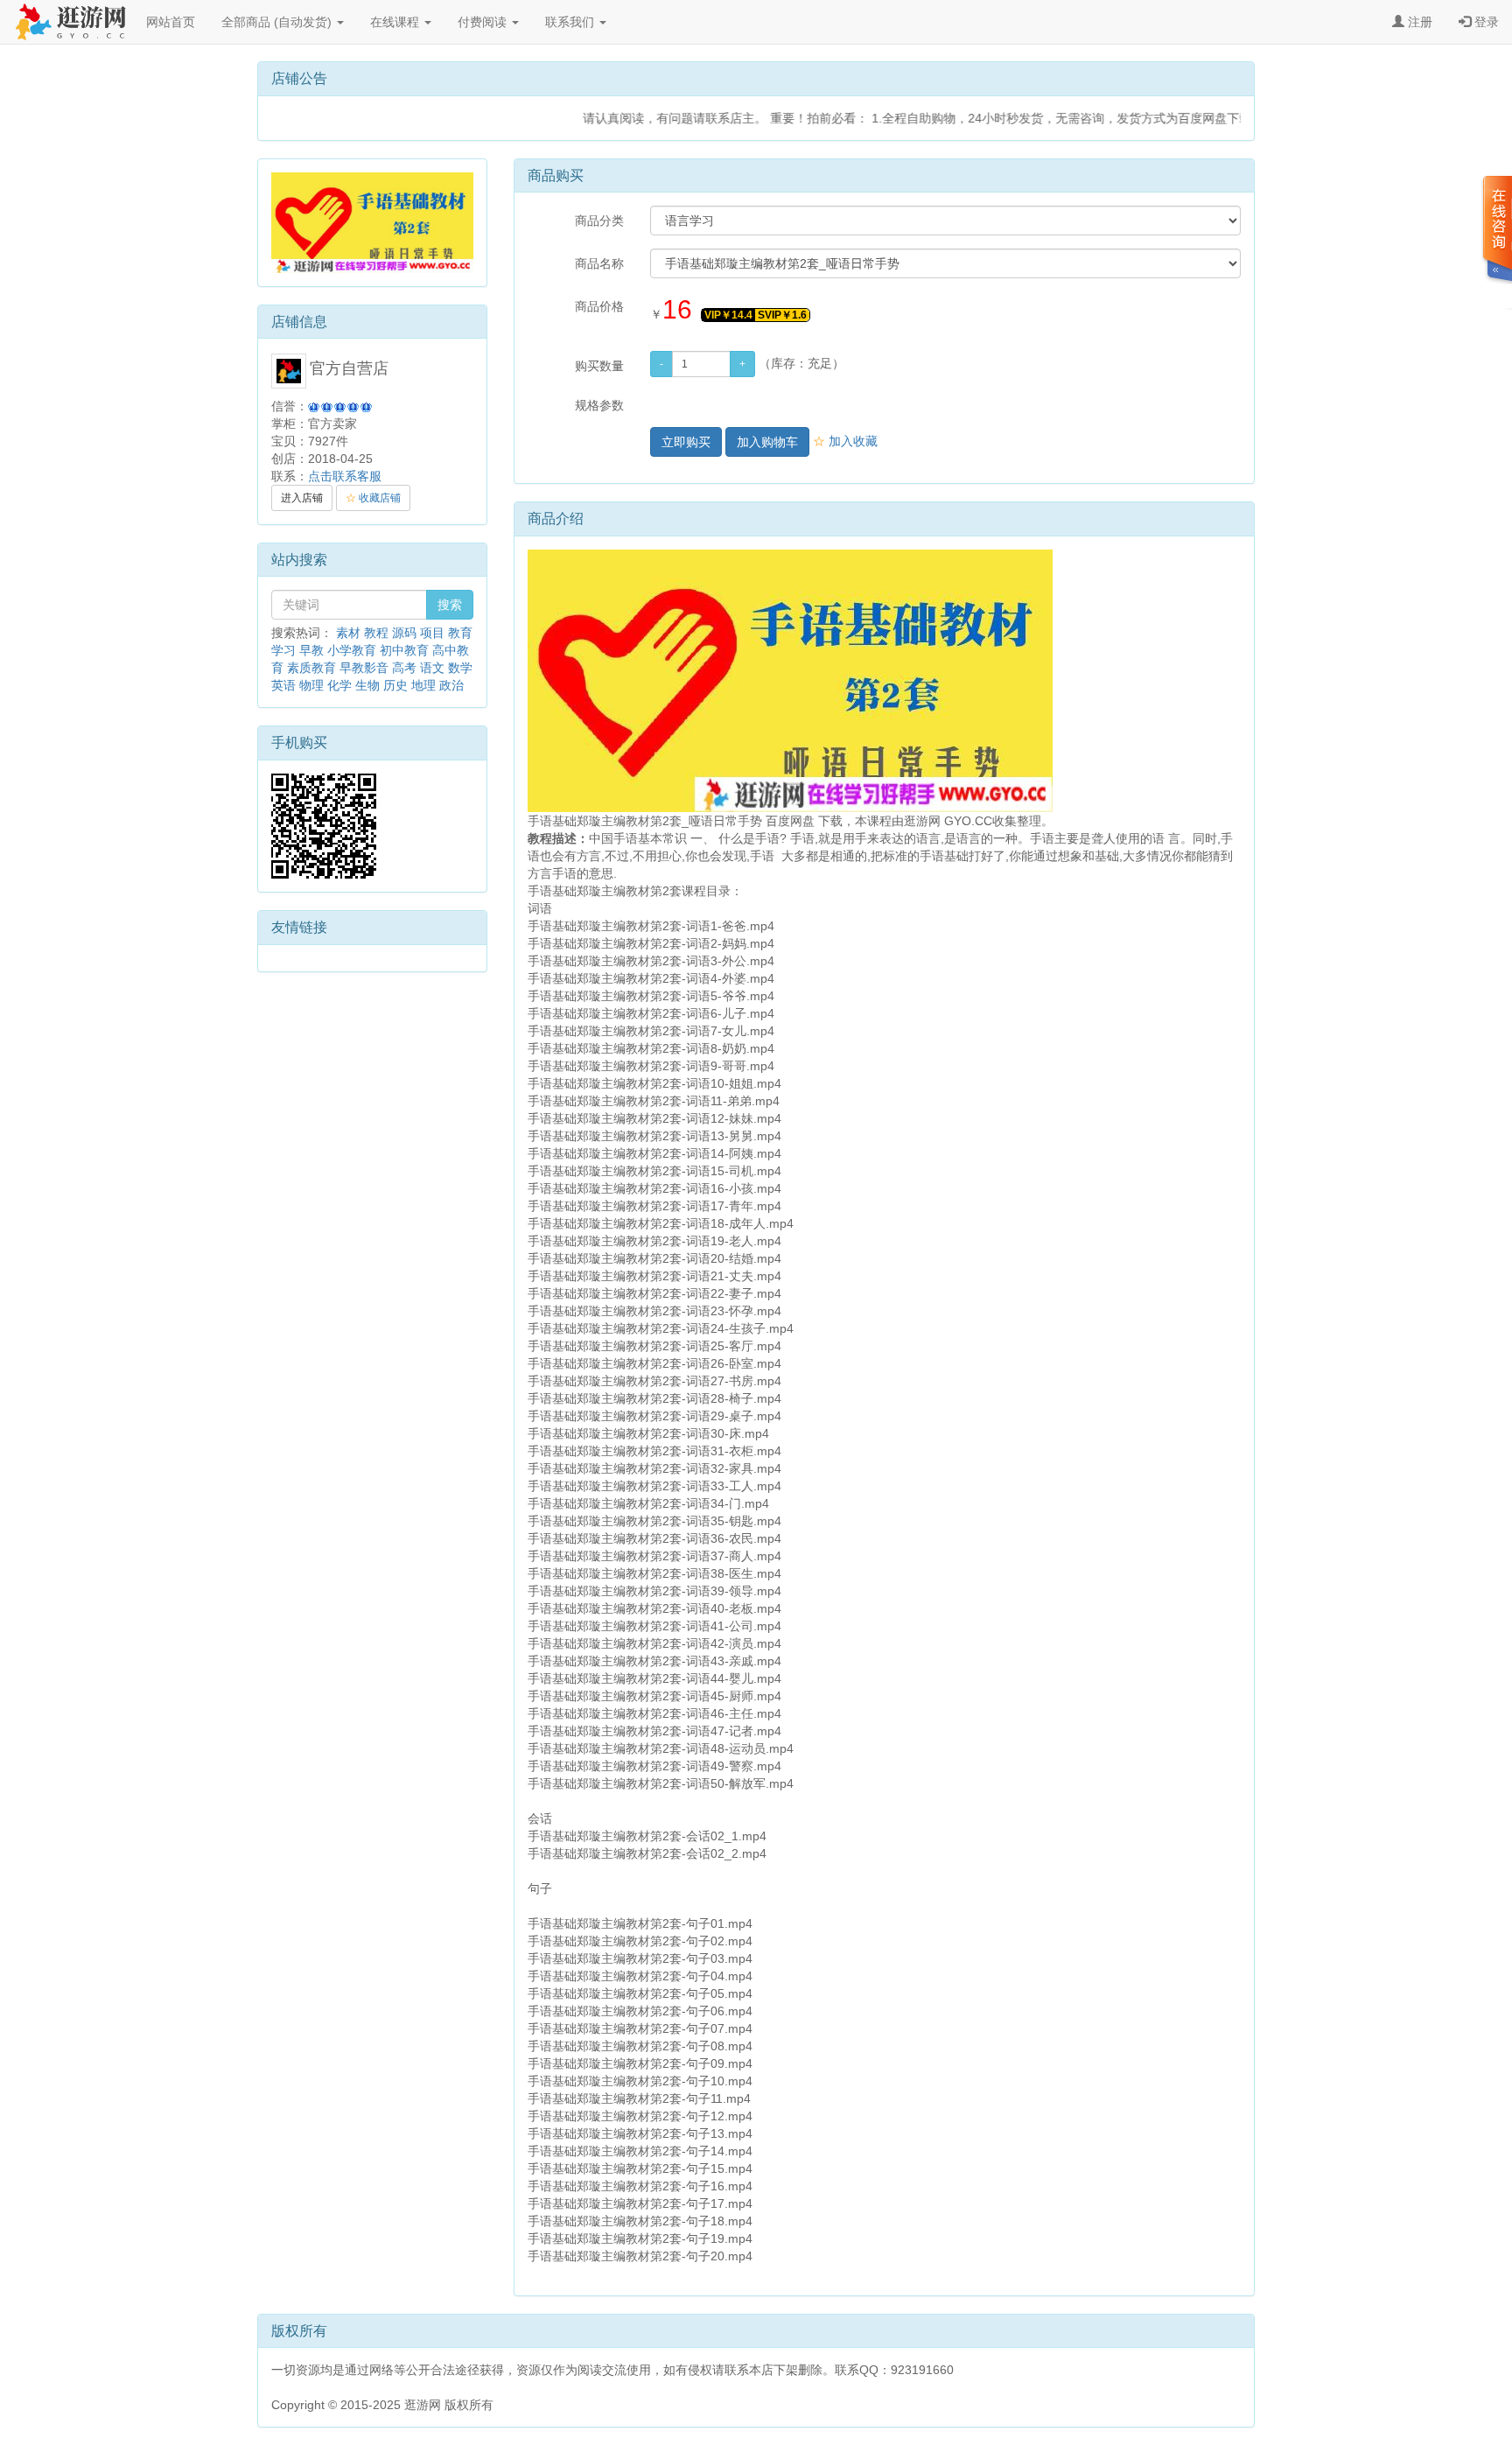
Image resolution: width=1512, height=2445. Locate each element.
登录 (1485, 22)
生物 (367, 685)
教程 (376, 633)
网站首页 (171, 22)
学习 (283, 650)
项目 (432, 633)
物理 (311, 685)
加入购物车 (767, 442)
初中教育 (404, 650)
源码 (404, 633)
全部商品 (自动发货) (278, 22)
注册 (1418, 22)
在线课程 (396, 22)
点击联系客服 (345, 476)
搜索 (450, 605)
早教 (311, 650)
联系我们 (571, 22)
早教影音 (364, 668)
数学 (460, 668)
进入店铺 (302, 498)
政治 (451, 685)
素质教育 (311, 668)
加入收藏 (845, 441)
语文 (432, 668)
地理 (423, 685)
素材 (348, 633)
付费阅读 (484, 22)
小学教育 (352, 650)
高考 (404, 668)
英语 (283, 685)
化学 (339, 685)
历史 (395, 685)
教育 (460, 633)
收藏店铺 (373, 498)
